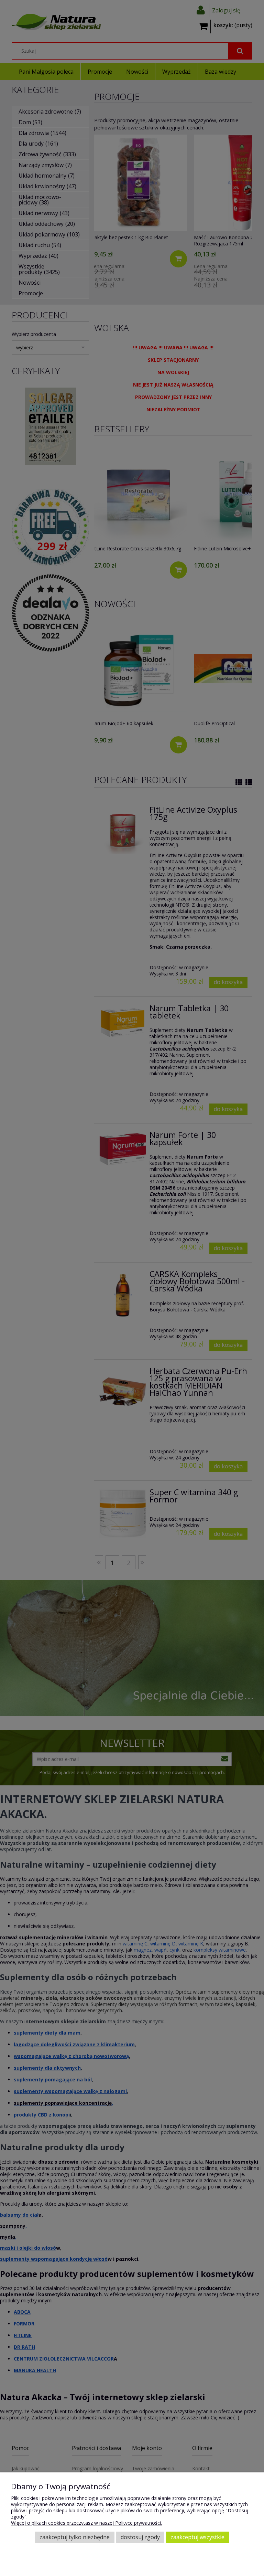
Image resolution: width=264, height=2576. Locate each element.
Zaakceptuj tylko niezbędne (75, 2537)
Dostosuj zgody (140, 2537)
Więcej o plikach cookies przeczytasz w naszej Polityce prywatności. (86, 2523)
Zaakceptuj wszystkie (197, 2537)
